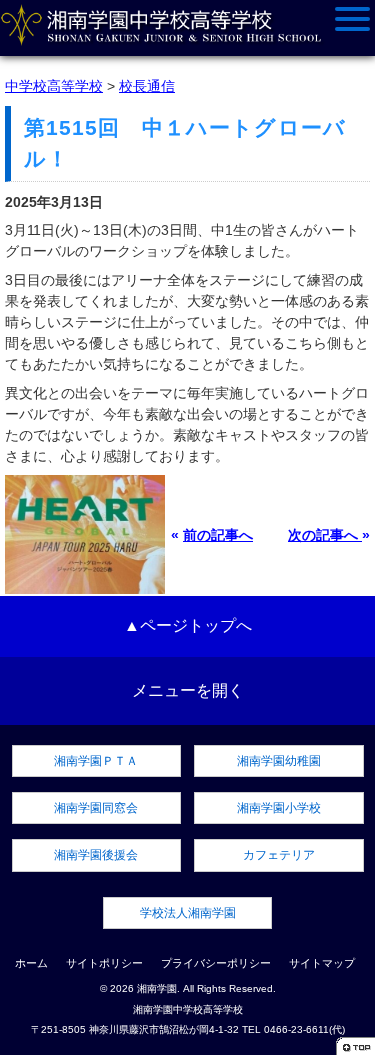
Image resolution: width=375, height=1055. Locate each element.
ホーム (31, 963)
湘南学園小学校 (279, 808)
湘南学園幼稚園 (279, 761)
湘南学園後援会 (96, 855)
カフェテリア (279, 855)
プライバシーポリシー (216, 963)
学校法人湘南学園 (188, 913)
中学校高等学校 (54, 86)
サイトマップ (322, 963)
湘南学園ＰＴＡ (96, 761)
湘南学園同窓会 (96, 808)
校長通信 (147, 86)
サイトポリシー (104, 963)
